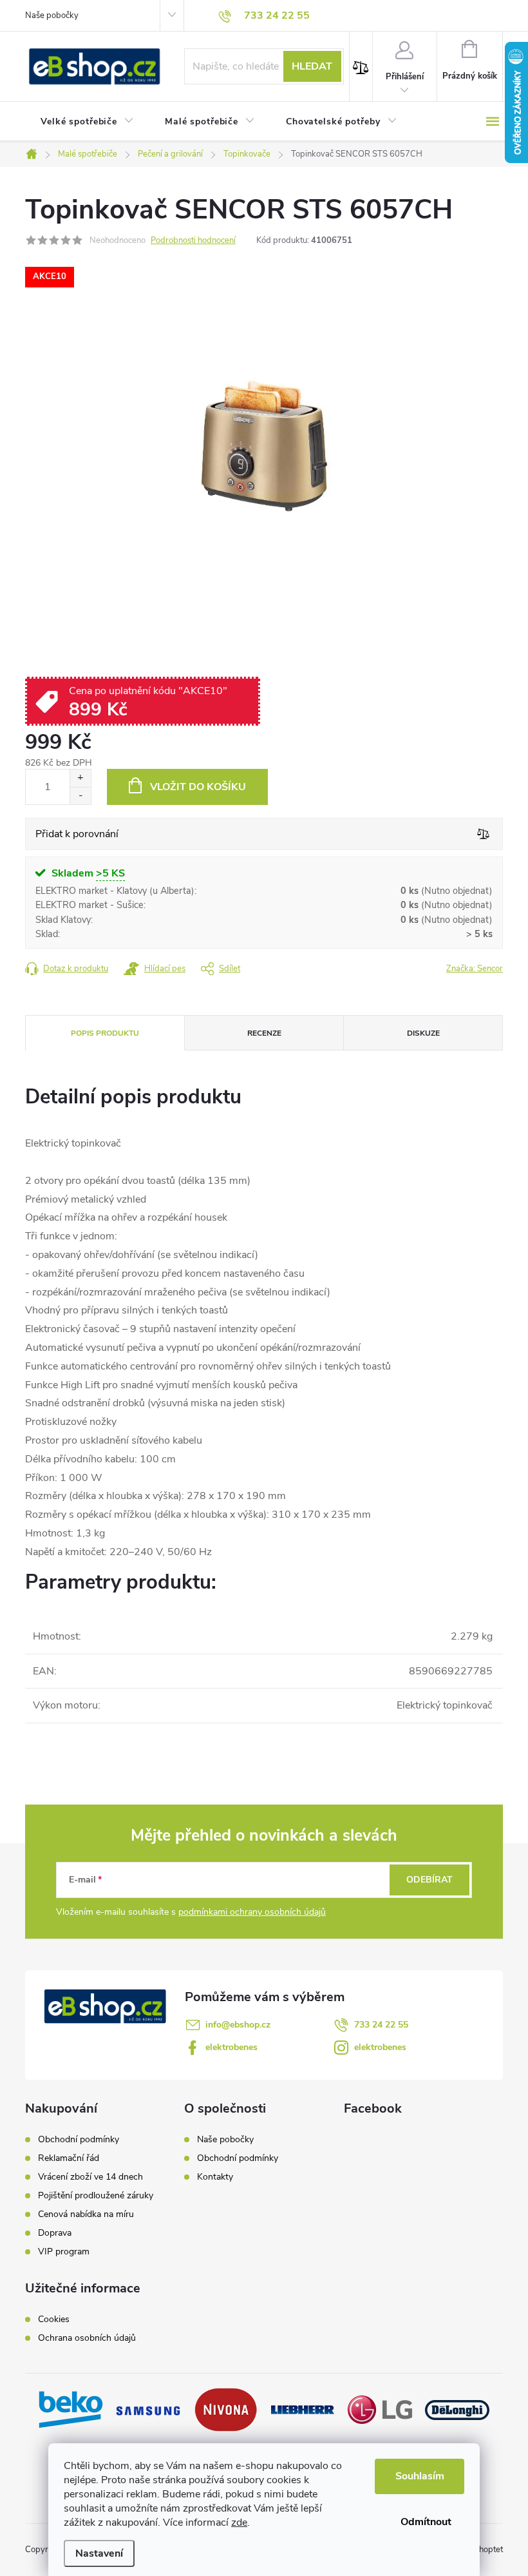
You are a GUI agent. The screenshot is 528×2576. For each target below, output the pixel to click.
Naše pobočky (52, 15)
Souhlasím (420, 2476)
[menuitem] (87, 122)
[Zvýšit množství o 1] (80, 778)
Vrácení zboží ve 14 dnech (90, 2177)
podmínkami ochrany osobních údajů (252, 1912)
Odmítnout (426, 2522)
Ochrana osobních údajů (87, 2338)
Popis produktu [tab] (105, 1033)
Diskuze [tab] (423, 1033)
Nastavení (99, 2553)
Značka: (475, 969)
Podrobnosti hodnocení (193, 240)
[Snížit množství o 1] (80, 796)
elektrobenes (231, 2047)
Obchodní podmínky (79, 2140)
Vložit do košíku (198, 787)
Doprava (55, 2233)
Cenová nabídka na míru (86, 2214)
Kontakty (215, 2177)
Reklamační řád (69, 2158)
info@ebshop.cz (238, 2025)
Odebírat (429, 1880)
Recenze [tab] (264, 1033)
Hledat (312, 66)
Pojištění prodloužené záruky (96, 2196)
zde (239, 2523)
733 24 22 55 (381, 2025)
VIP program (64, 2252)
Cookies (54, 2319)
